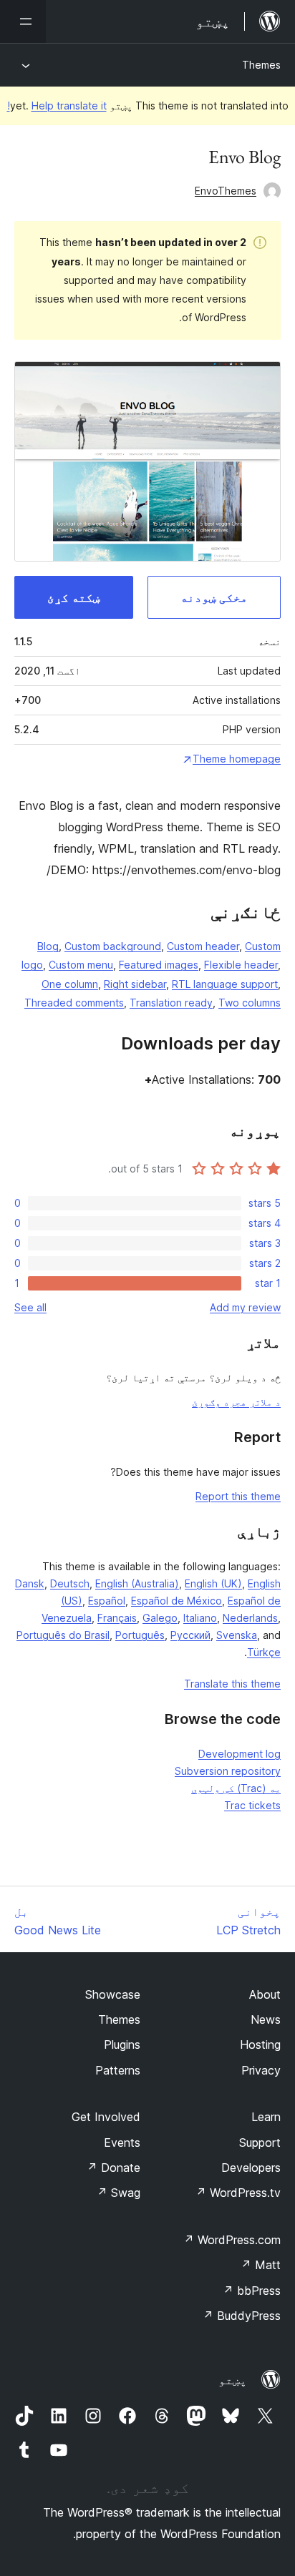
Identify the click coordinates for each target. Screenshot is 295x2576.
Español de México (176, 1601)
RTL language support (225, 984)
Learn (266, 2117)
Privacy (261, 2070)
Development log (240, 1754)
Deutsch (70, 1583)
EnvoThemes (226, 191)
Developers (251, 2168)
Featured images (159, 965)
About (265, 1994)
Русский (190, 1635)
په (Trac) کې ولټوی (236, 1788)
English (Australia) (137, 1583)
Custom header (203, 946)
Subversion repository (228, 1771)
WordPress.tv (238, 2193)
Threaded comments (74, 1003)
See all (30, 1307)
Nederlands (250, 1618)
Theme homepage (237, 759)
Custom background (113, 946)
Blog (48, 946)
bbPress (252, 2291)
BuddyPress (242, 2316)
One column (70, 984)
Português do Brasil (63, 1635)
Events (122, 2142)
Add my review (245, 1307)
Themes (261, 65)
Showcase (113, 1994)
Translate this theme (232, 1684)
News (266, 2019)
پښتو (233, 2380)
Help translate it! (57, 106)
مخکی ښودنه (214, 597)
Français (117, 1618)
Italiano (200, 1618)
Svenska (237, 1635)
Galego (160, 1618)
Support (260, 2142)
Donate (113, 2168)
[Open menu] (23, 21)
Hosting (260, 2044)
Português (140, 1635)
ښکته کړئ (74, 597)
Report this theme (238, 1496)
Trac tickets (252, 1805)
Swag (119, 2193)
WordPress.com (232, 2240)
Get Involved (106, 2117)
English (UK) (213, 1583)
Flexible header (241, 965)
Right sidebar (135, 984)
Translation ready (171, 1003)
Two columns (250, 1003)
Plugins (122, 2044)
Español (107, 1601)
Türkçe (264, 1652)
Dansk (30, 1583)
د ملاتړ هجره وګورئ (236, 1402)
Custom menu (81, 965)
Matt (261, 2265)
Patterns (118, 2070)
